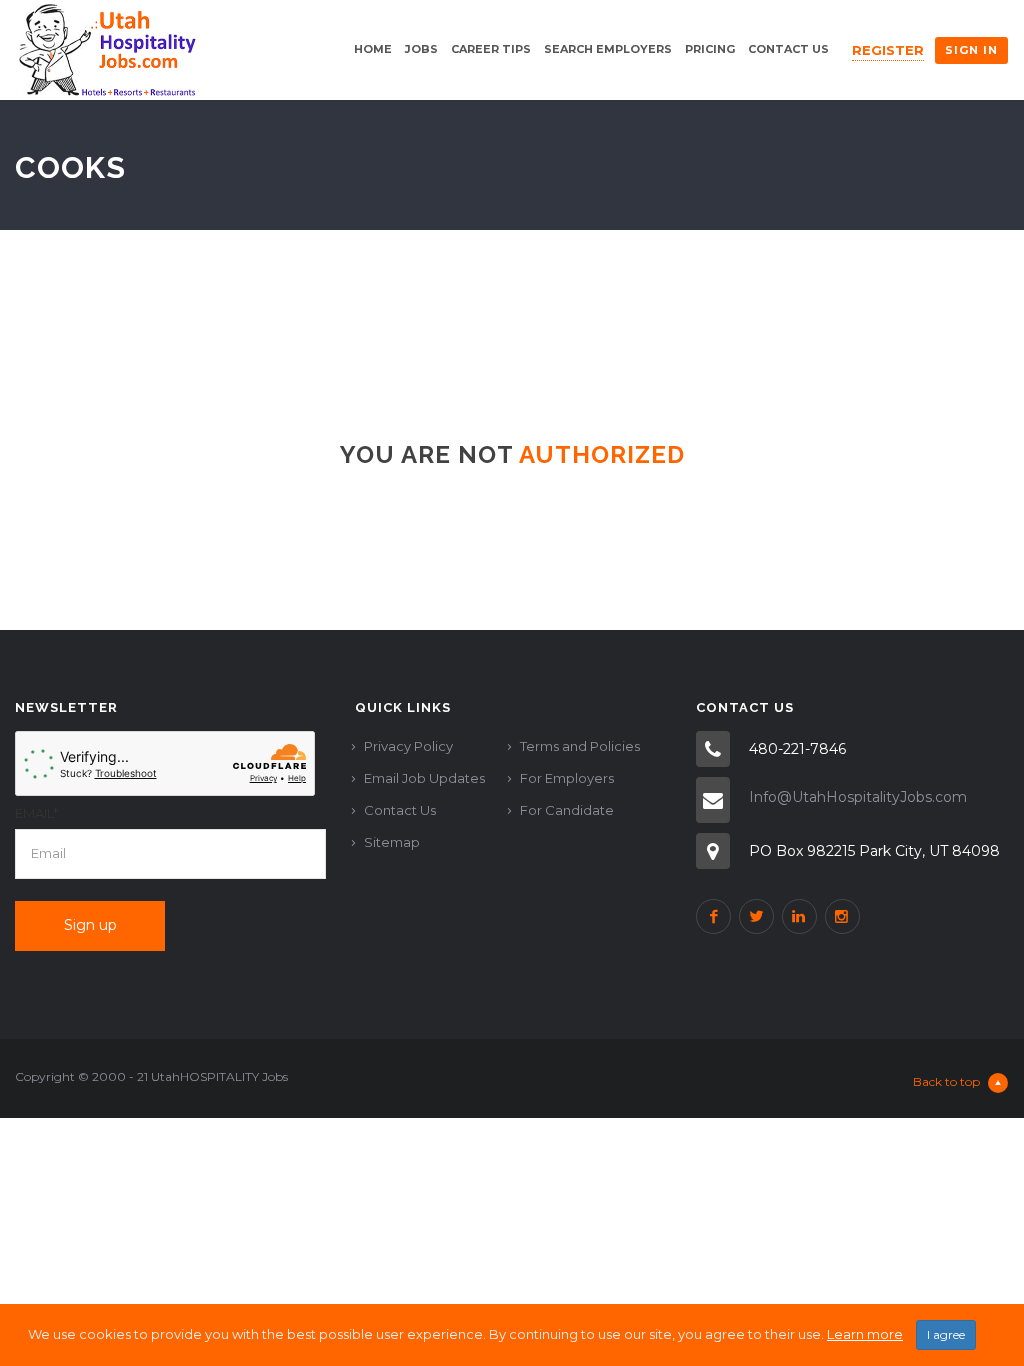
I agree (946, 1334)
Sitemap (392, 842)
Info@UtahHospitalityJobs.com (858, 797)
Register (888, 50)
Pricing (710, 49)
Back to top (946, 1081)
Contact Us (788, 49)
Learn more (865, 1334)
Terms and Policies (580, 746)
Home (373, 49)
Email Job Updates (424, 778)
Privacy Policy (408, 746)
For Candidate (567, 810)
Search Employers (608, 49)
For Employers (567, 778)
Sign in (971, 50)
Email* (36, 813)
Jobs (421, 49)
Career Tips (491, 49)
